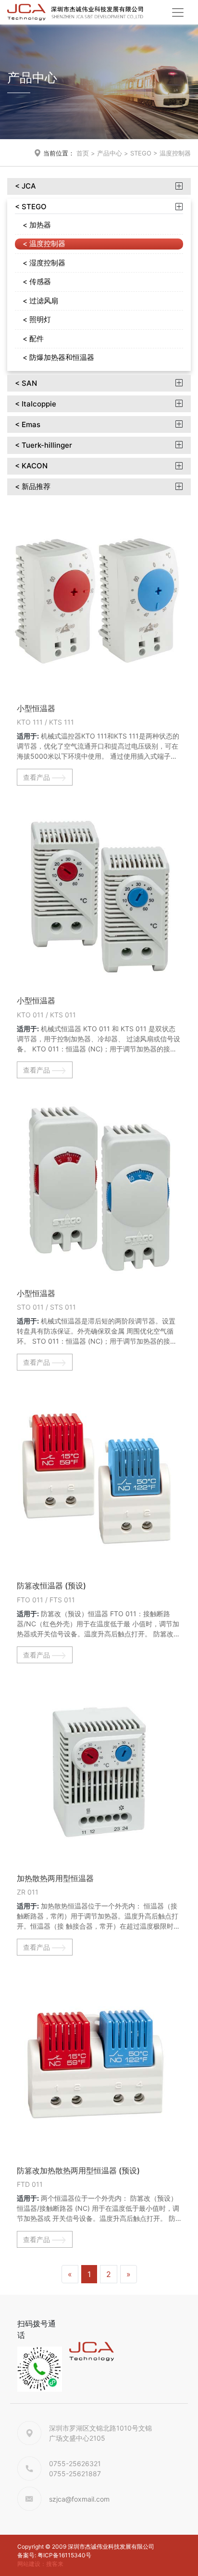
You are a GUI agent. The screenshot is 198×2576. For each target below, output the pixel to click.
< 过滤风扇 (40, 301)
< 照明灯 (37, 319)
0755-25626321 (75, 2463)
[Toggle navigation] (178, 12)
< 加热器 (37, 225)
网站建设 (29, 2564)
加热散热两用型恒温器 (55, 1878)
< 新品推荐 (33, 487)
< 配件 (33, 339)
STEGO (141, 153)
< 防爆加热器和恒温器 (58, 357)
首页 (83, 153)
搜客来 (55, 2564)
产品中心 (110, 153)
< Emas (28, 425)
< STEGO (31, 207)
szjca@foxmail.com (79, 2499)
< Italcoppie (36, 404)
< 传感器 (37, 281)
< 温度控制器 (44, 244)
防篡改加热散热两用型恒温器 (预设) (78, 2171)
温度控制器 (175, 153)
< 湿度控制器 (44, 263)
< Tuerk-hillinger (43, 445)
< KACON (31, 466)
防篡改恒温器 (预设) (51, 1586)
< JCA (25, 186)
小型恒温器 (36, 708)
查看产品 (37, 777)
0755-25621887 (75, 2474)
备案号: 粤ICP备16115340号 (54, 2555)
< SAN (26, 383)
